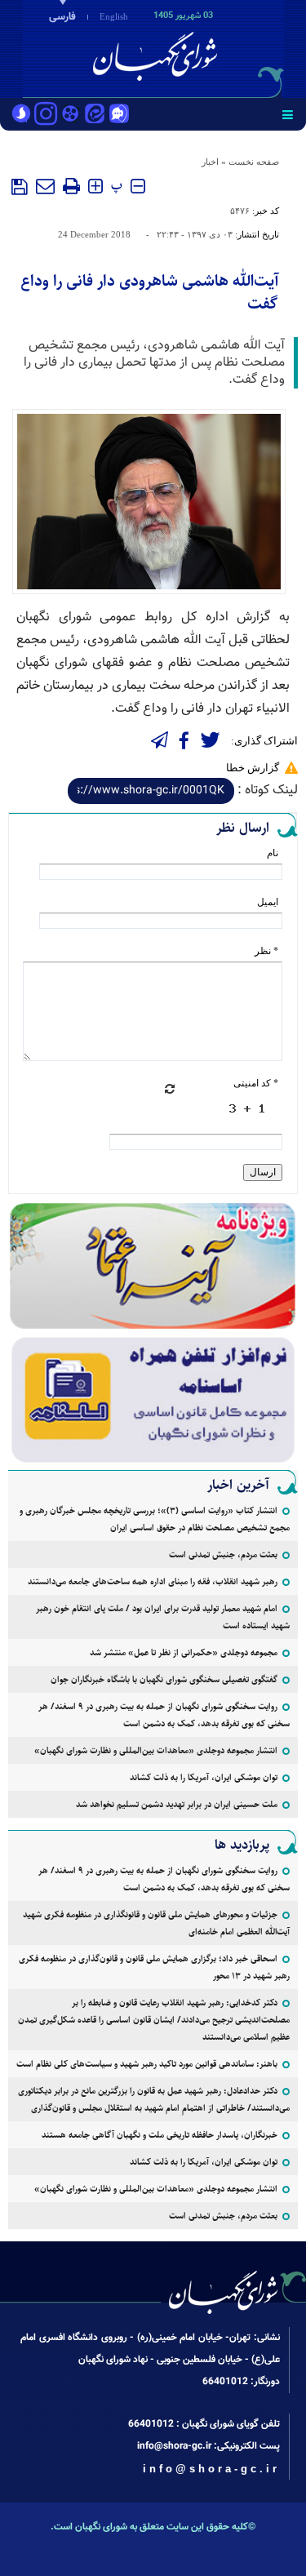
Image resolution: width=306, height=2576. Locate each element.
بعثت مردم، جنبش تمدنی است (223, 1554)
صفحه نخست (254, 162)
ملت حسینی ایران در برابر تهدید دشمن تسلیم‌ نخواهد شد (177, 1804)
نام (273, 853)
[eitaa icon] (95, 115)
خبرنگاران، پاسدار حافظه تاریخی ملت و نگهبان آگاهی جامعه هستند (160, 2135)
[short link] (151, 791)
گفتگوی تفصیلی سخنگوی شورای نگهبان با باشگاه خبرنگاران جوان (164, 1679)
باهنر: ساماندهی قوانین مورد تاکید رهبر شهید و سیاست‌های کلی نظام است (147, 2064)
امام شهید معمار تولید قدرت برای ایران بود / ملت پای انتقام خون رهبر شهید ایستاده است (163, 1617)
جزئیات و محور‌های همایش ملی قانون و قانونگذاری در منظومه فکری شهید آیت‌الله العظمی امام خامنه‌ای (156, 1923)
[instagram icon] (46, 115)
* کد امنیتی (256, 1083)
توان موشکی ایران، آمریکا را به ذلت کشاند (204, 1777)
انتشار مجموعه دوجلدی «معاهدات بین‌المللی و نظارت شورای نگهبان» (156, 1750)
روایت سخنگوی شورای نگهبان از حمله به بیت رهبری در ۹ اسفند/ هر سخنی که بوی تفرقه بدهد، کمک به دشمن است (164, 1715)
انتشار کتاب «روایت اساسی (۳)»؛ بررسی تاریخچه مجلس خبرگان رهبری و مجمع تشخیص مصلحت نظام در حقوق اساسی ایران (155, 1519)
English (114, 16)
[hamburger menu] (288, 114)
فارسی (62, 17)
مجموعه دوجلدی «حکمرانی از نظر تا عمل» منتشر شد (184, 1652)
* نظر (266, 951)
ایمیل (268, 902)
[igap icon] (119, 115)
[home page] (212, 47)
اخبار (210, 162)
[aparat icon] (70, 115)
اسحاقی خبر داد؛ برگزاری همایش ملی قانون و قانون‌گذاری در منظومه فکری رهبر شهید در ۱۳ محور (154, 1967)
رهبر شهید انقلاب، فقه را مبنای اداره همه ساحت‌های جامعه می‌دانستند (153, 1581)
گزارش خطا (253, 768)
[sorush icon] (21, 115)
